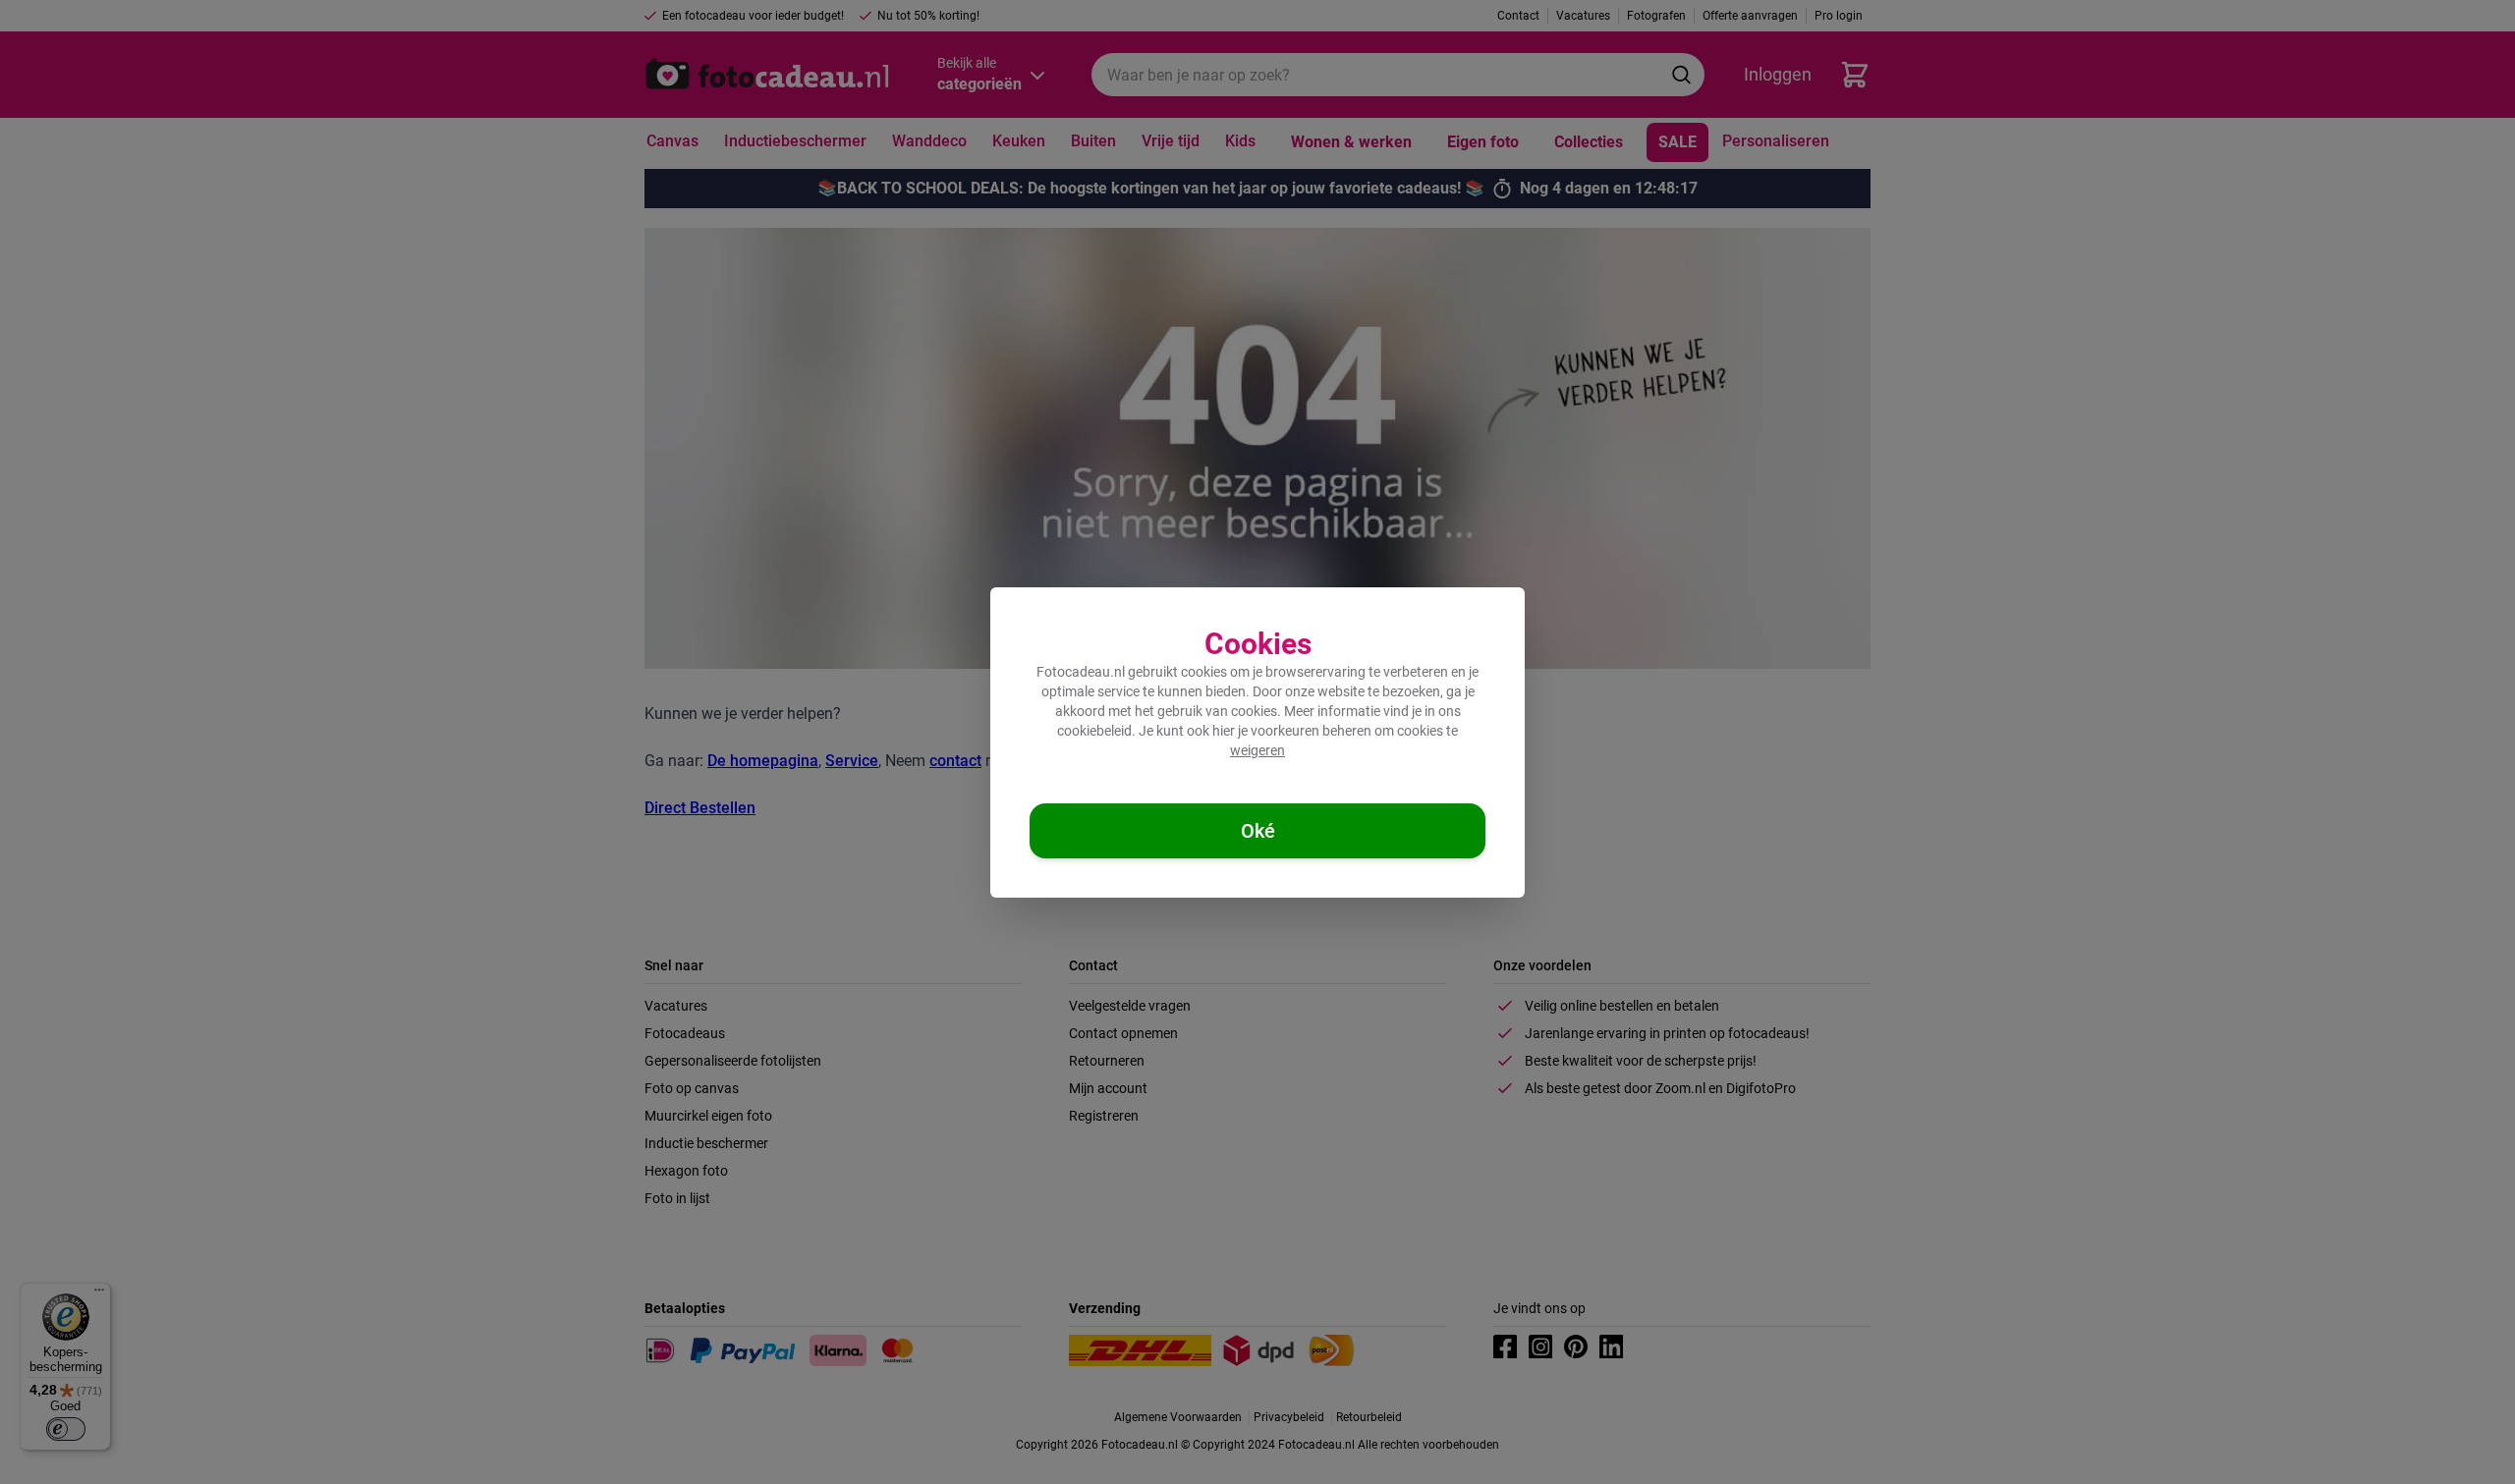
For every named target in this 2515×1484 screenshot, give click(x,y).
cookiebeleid (1094, 731)
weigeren (1257, 750)
